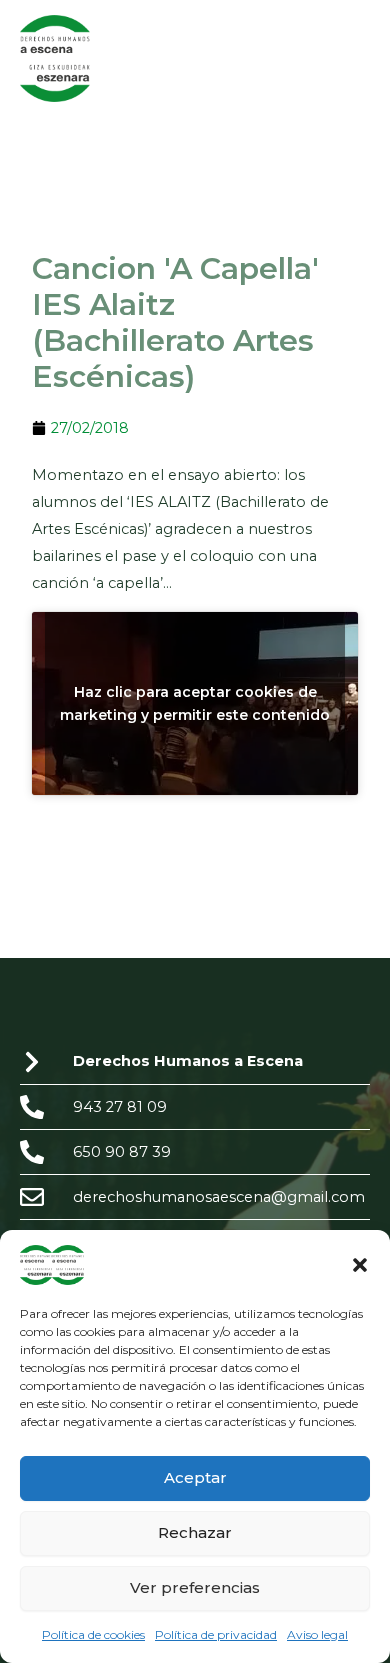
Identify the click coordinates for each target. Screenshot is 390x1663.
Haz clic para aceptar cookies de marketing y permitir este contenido (195, 702)
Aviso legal (317, 1634)
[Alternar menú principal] (349, 58)
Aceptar (195, 1477)
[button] (360, 1265)
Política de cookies (93, 1634)
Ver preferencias (195, 1587)
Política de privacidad (216, 1634)
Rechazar (195, 1532)
